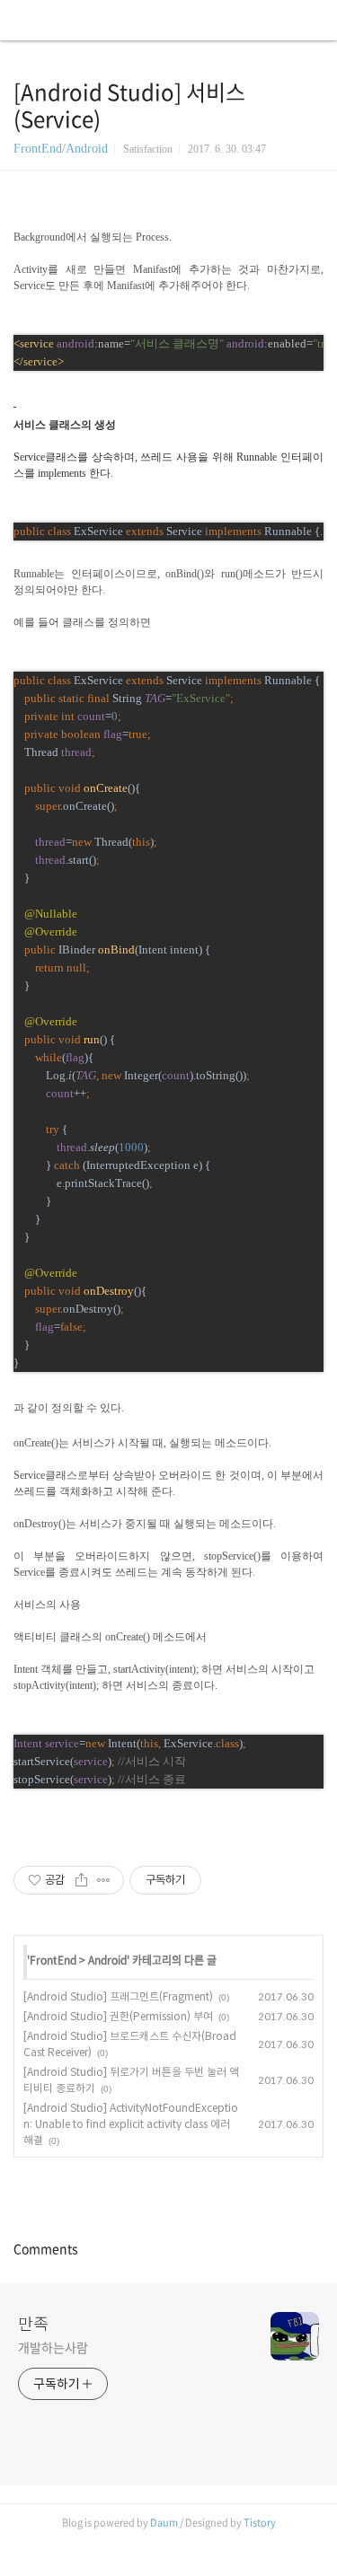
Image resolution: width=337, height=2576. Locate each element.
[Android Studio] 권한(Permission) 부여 (118, 2016)
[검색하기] (315, 20)
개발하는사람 (53, 2347)
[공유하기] (81, 1880)
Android (107, 1960)
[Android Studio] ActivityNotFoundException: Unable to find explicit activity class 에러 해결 (131, 2124)
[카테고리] (22, 20)
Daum (164, 2523)
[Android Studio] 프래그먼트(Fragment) (118, 1996)
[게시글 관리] (104, 1880)
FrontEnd (53, 1960)
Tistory (260, 2523)
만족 (33, 2323)
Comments (46, 2248)
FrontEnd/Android (61, 149)
